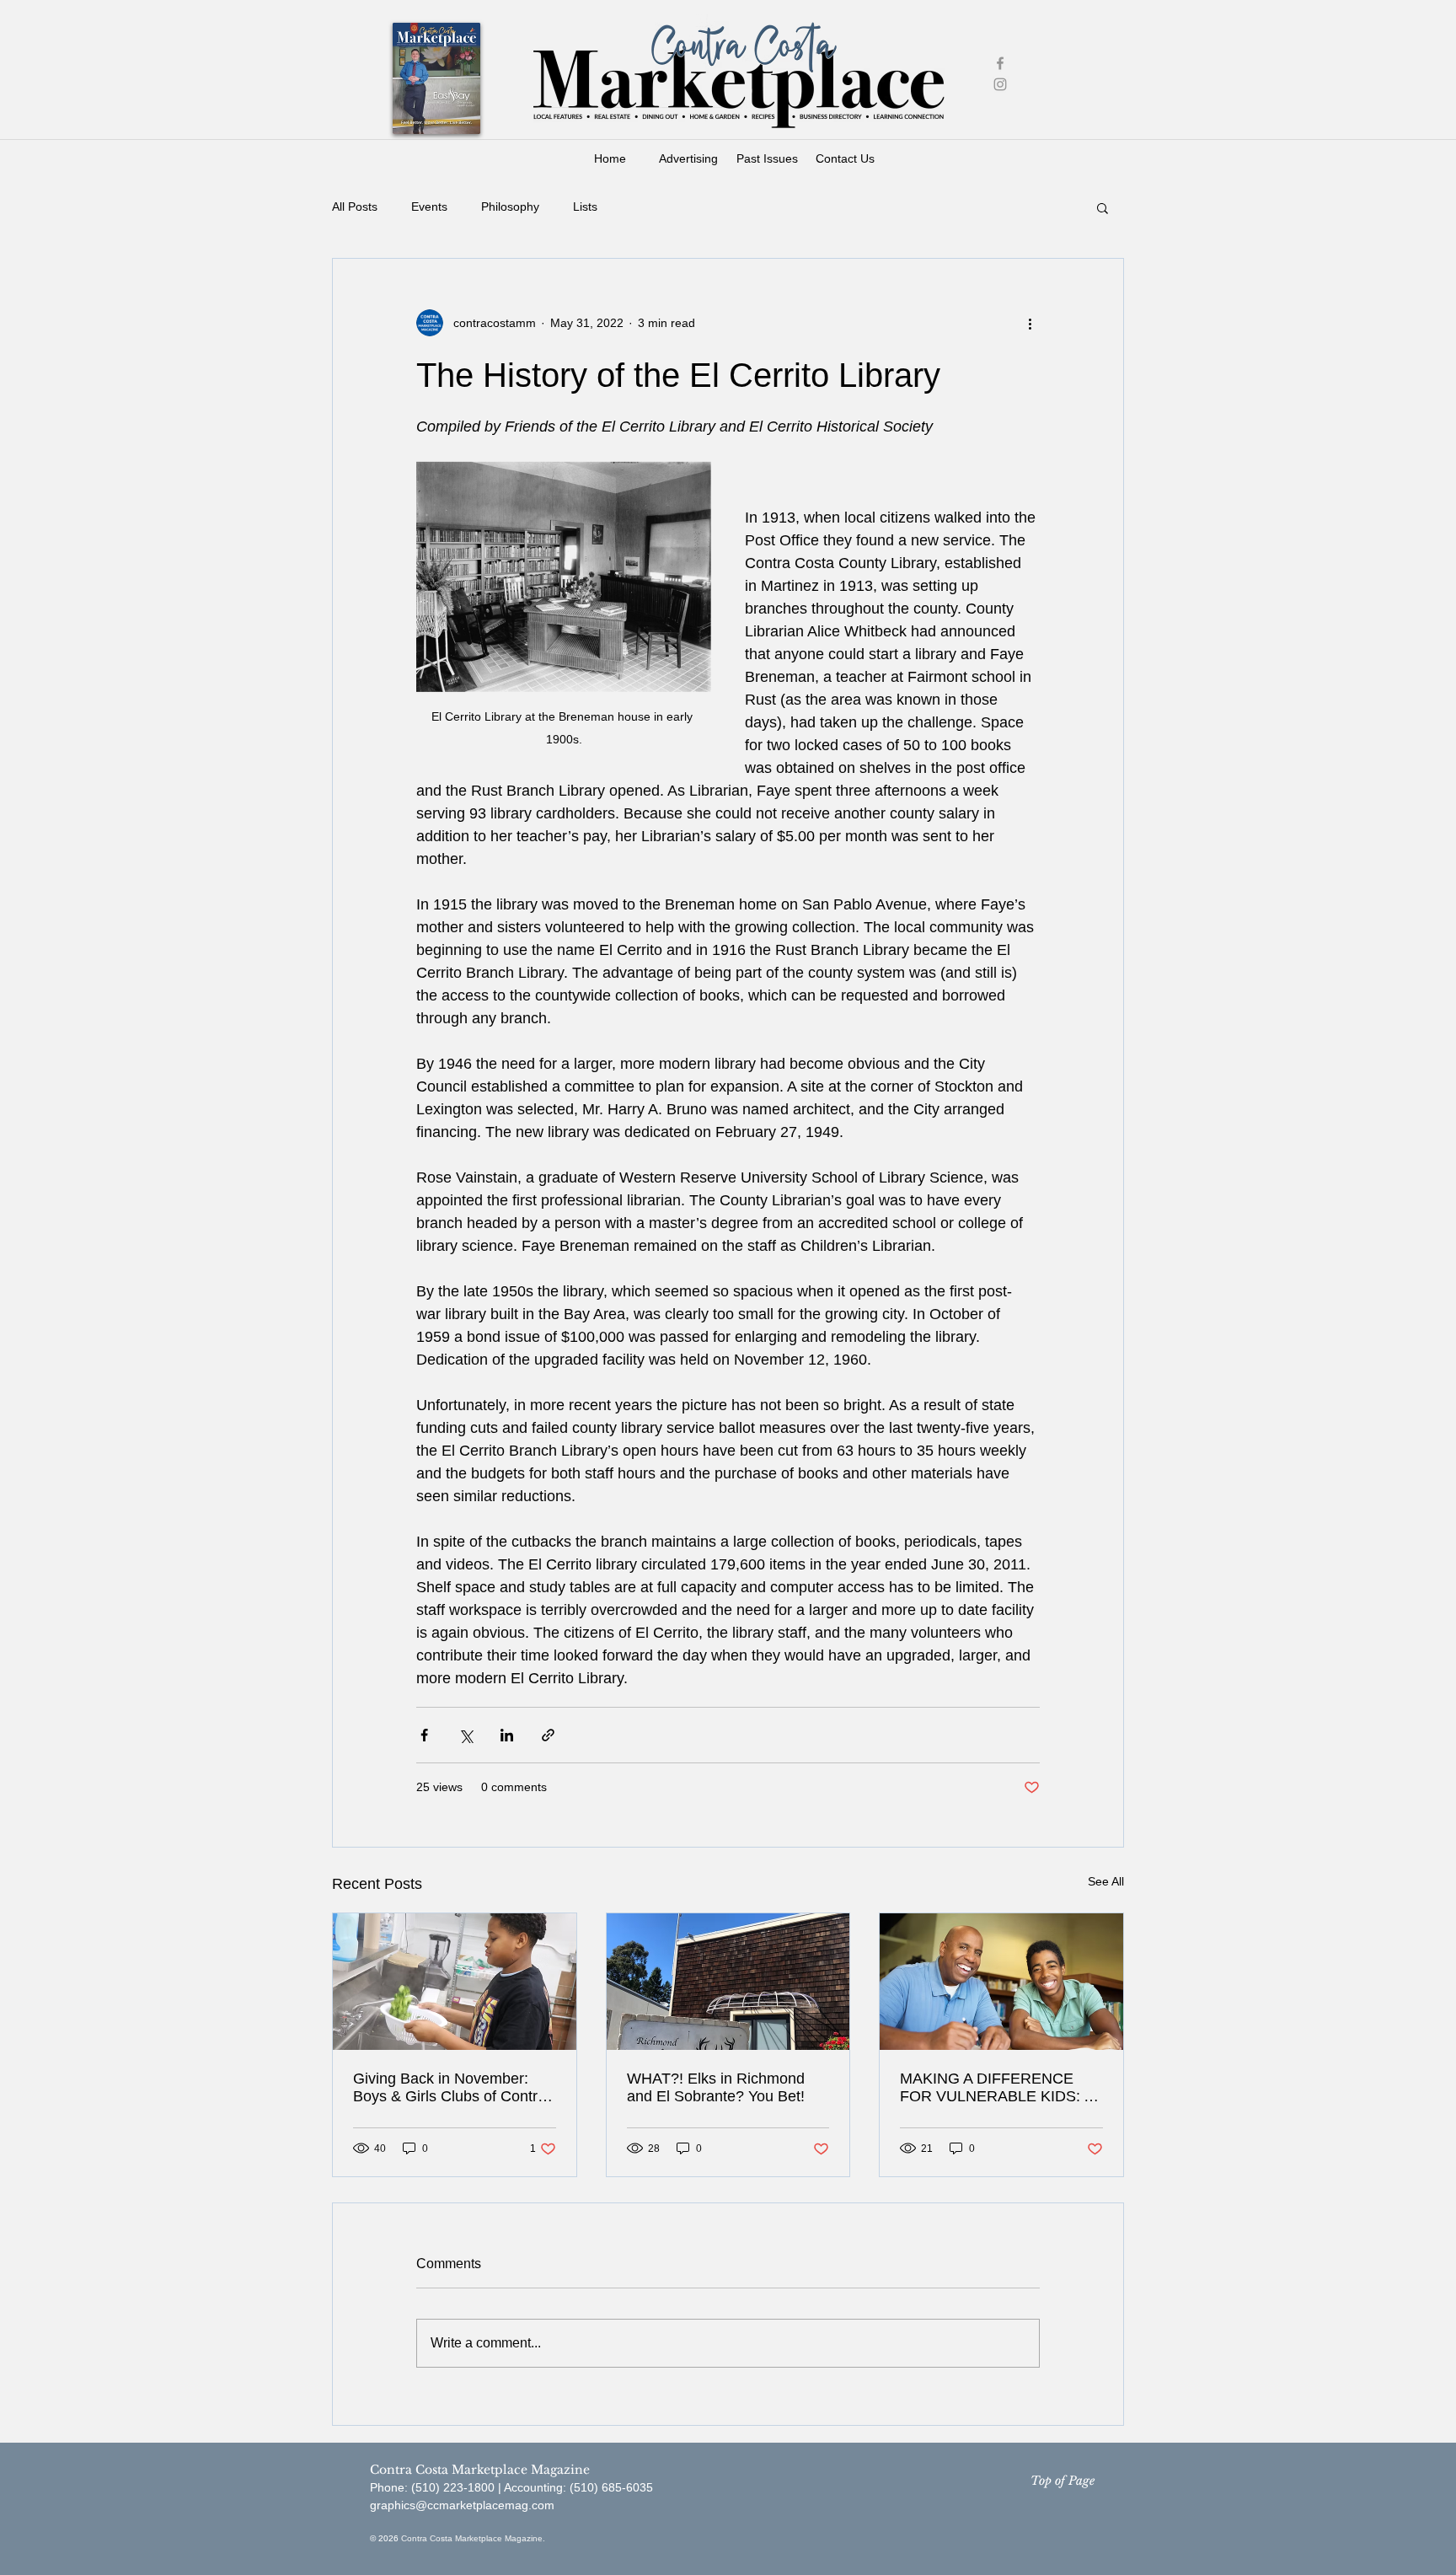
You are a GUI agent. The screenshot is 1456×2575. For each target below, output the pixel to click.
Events (429, 207)
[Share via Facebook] (424, 1735)
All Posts (355, 207)
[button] (1103, 207)
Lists (585, 207)
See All (1106, 1881)
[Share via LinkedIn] (507, 1735)
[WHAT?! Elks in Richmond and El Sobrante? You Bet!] (728, 1982)
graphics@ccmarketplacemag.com (462, 2505)
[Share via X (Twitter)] (466, 1735)
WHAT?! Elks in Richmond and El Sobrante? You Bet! (716, 2087)
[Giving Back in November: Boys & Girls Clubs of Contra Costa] (455, 1982)
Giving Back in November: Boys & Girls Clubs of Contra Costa (450, 2088)
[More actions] (1030, 323)
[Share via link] (548, 1735)
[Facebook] (1000, 63)
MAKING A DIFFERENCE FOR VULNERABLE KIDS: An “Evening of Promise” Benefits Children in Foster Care (1001, 2088)
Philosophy (510, 207)
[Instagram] (1000, 84)
